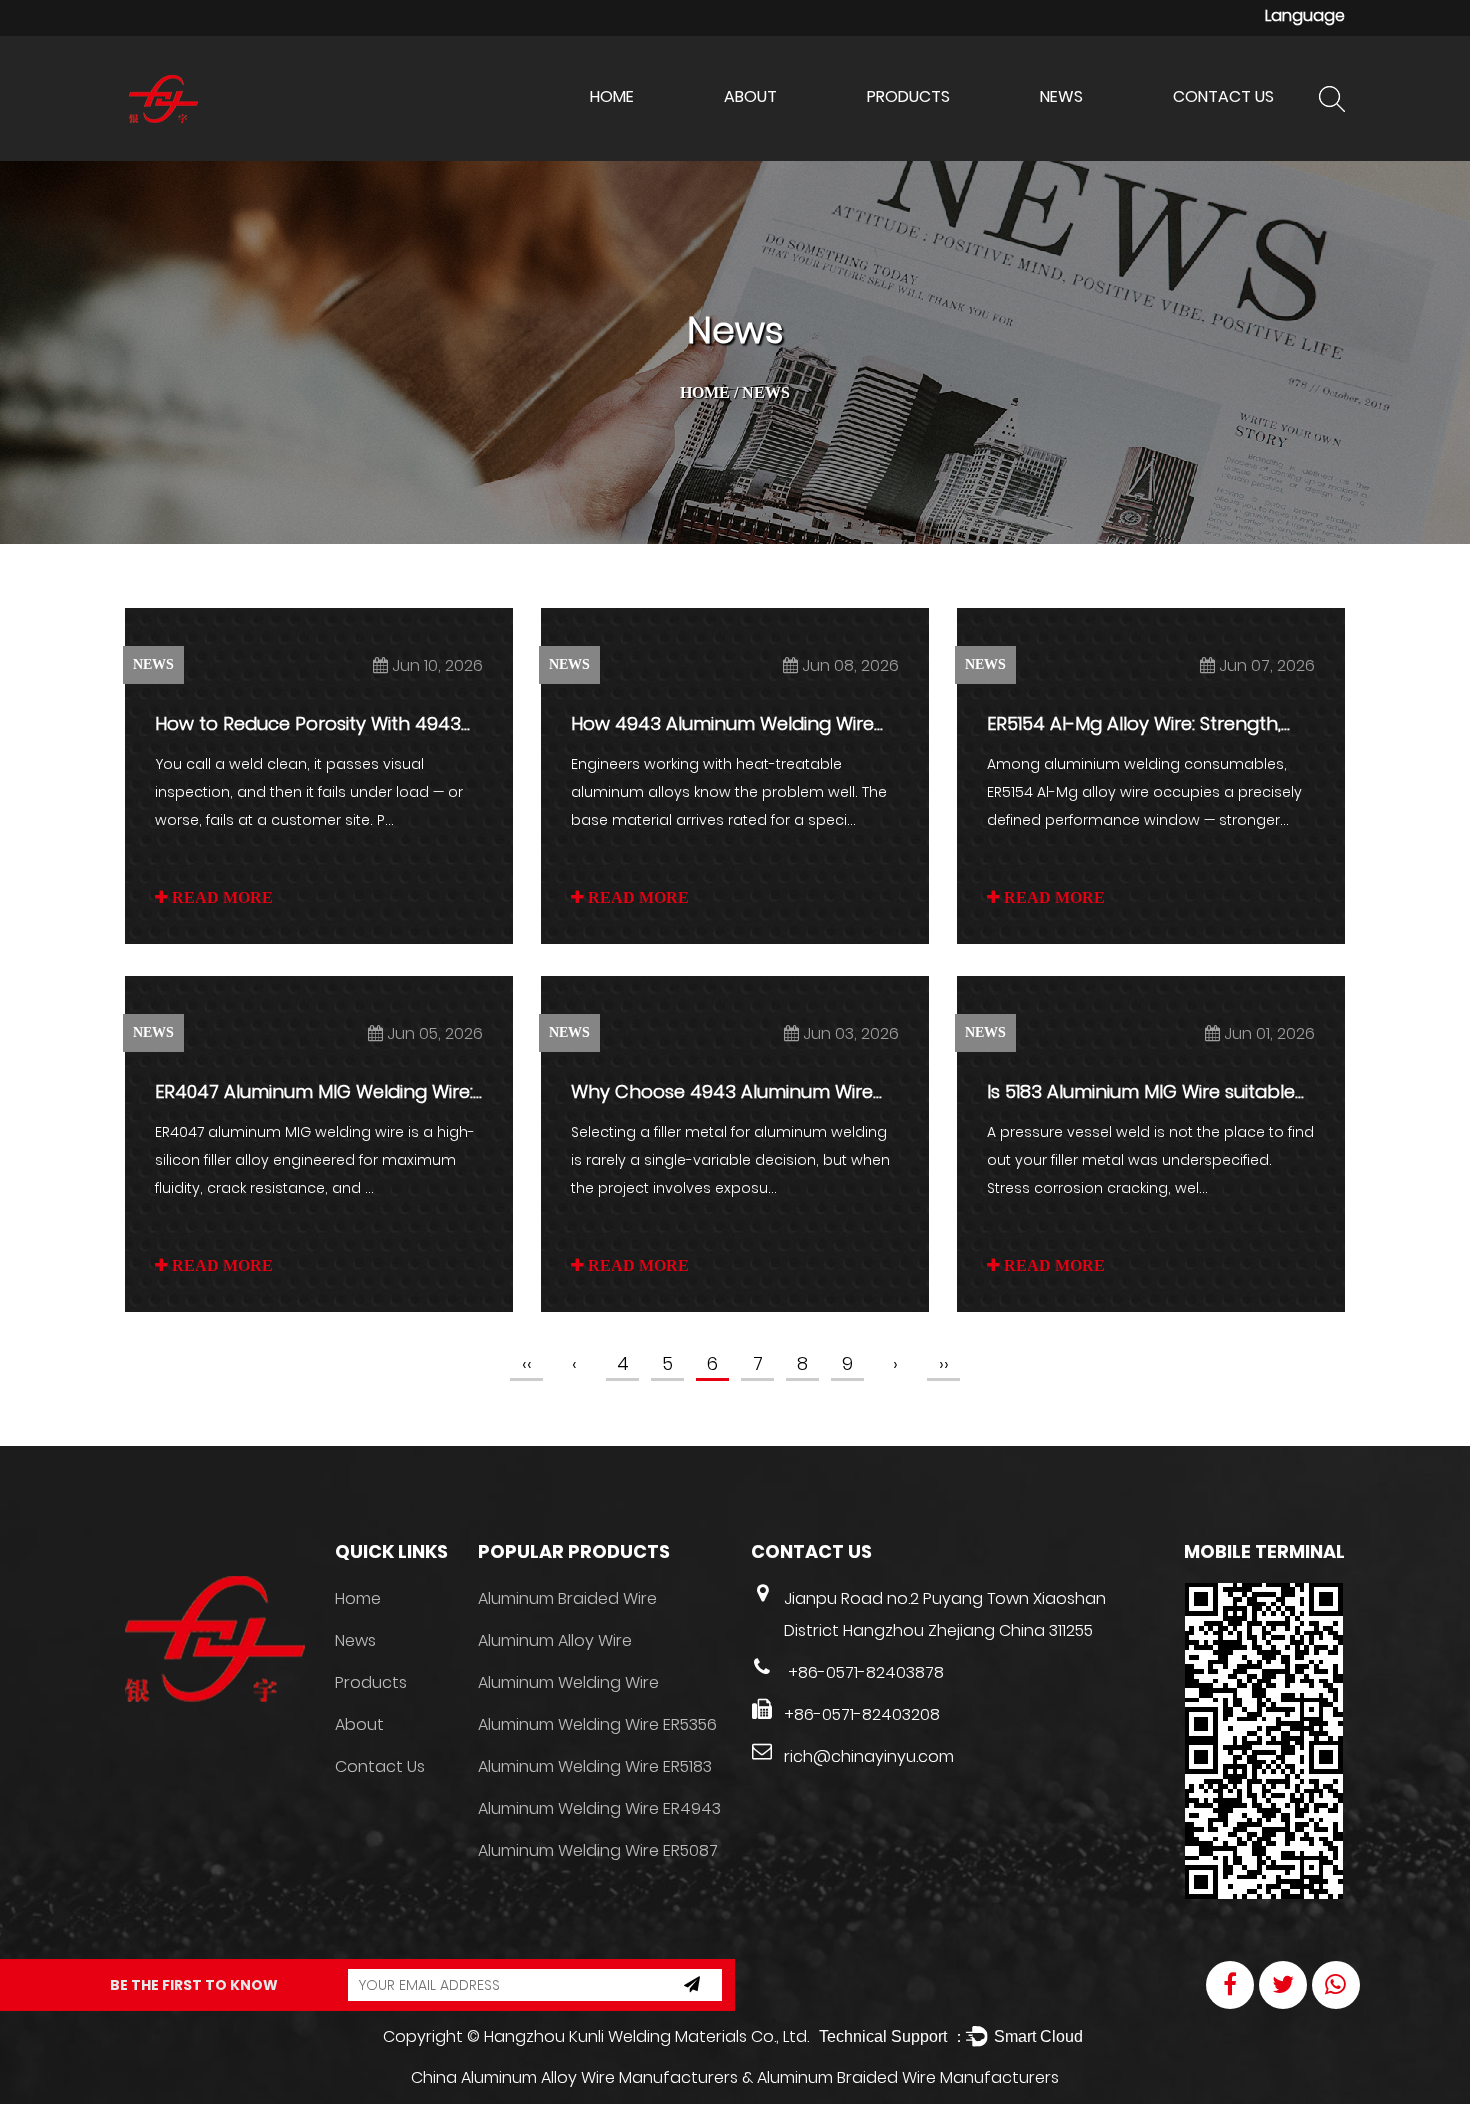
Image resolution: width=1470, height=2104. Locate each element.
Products (908, 96)
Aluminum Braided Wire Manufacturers (908, 2077)
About (750, 96)
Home (612, 96)
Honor (749, 136)
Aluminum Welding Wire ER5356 (597, 1724)
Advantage (768, 133)
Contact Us (1223, 96)
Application (765, 131)
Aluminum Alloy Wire (939, 133)
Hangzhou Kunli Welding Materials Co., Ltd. (646, 2036)
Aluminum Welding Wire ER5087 (598, 1850)
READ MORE (220, 897)
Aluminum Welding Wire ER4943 (599, 1808)
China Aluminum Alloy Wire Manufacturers (574, 2077)
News (1061, 96)
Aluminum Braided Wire (567, 1598)
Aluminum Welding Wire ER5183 (595, 1766)
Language (1305, 15)
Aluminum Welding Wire (954, 136)
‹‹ (527, 1363)
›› (944, 1363)
